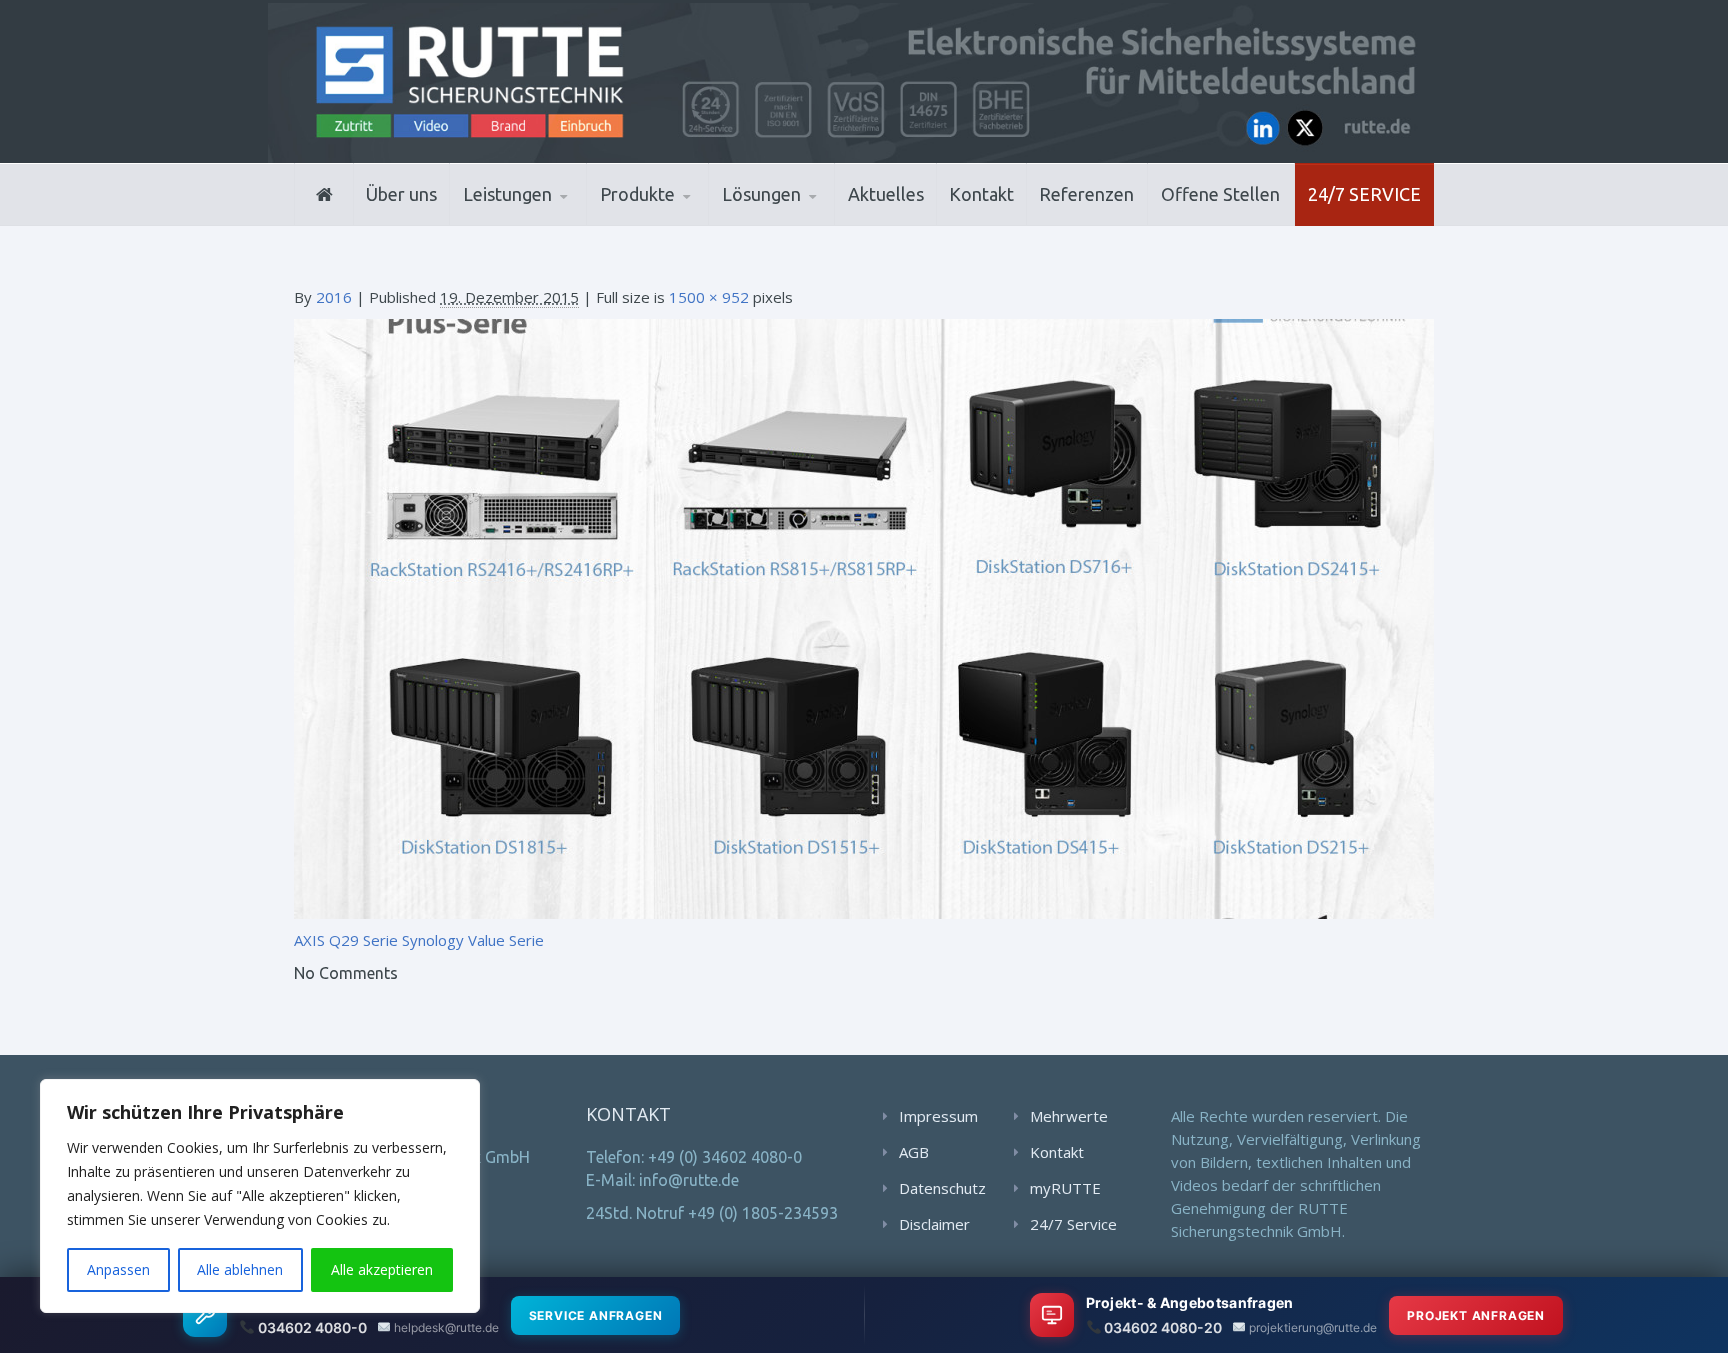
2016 (334, 297)
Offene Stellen (1220, 194)
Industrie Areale (784, 223)
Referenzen (1086, 194)
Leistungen (507, 194)
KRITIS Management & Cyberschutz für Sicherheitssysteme (550, 214)
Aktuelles (886, 194)
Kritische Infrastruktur (819, 222)
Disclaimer (934, 1224)
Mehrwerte (1069, 1116)
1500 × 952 (709, 297)
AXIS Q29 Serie (346, 940)
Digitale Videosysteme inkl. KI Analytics (695, 220)
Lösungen (761, 194)
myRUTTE (1065, 1188)
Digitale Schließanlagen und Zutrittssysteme (698, 223)
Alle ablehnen (240, 1269)
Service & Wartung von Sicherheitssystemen (554, 217)
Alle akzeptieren (382, 1269)
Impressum (938, 1116)
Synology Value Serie (473, 940)
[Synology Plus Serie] (864, 617)
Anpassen (118, 1269)
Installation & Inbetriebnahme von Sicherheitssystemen (559, 220)
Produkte (637, 194)
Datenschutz (942, 1188)
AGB (914, 1152)
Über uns (401, 194)
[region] (260, 1196)
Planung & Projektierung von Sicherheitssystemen (553, 223)
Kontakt (981, 194)
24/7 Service (1364, 194)
